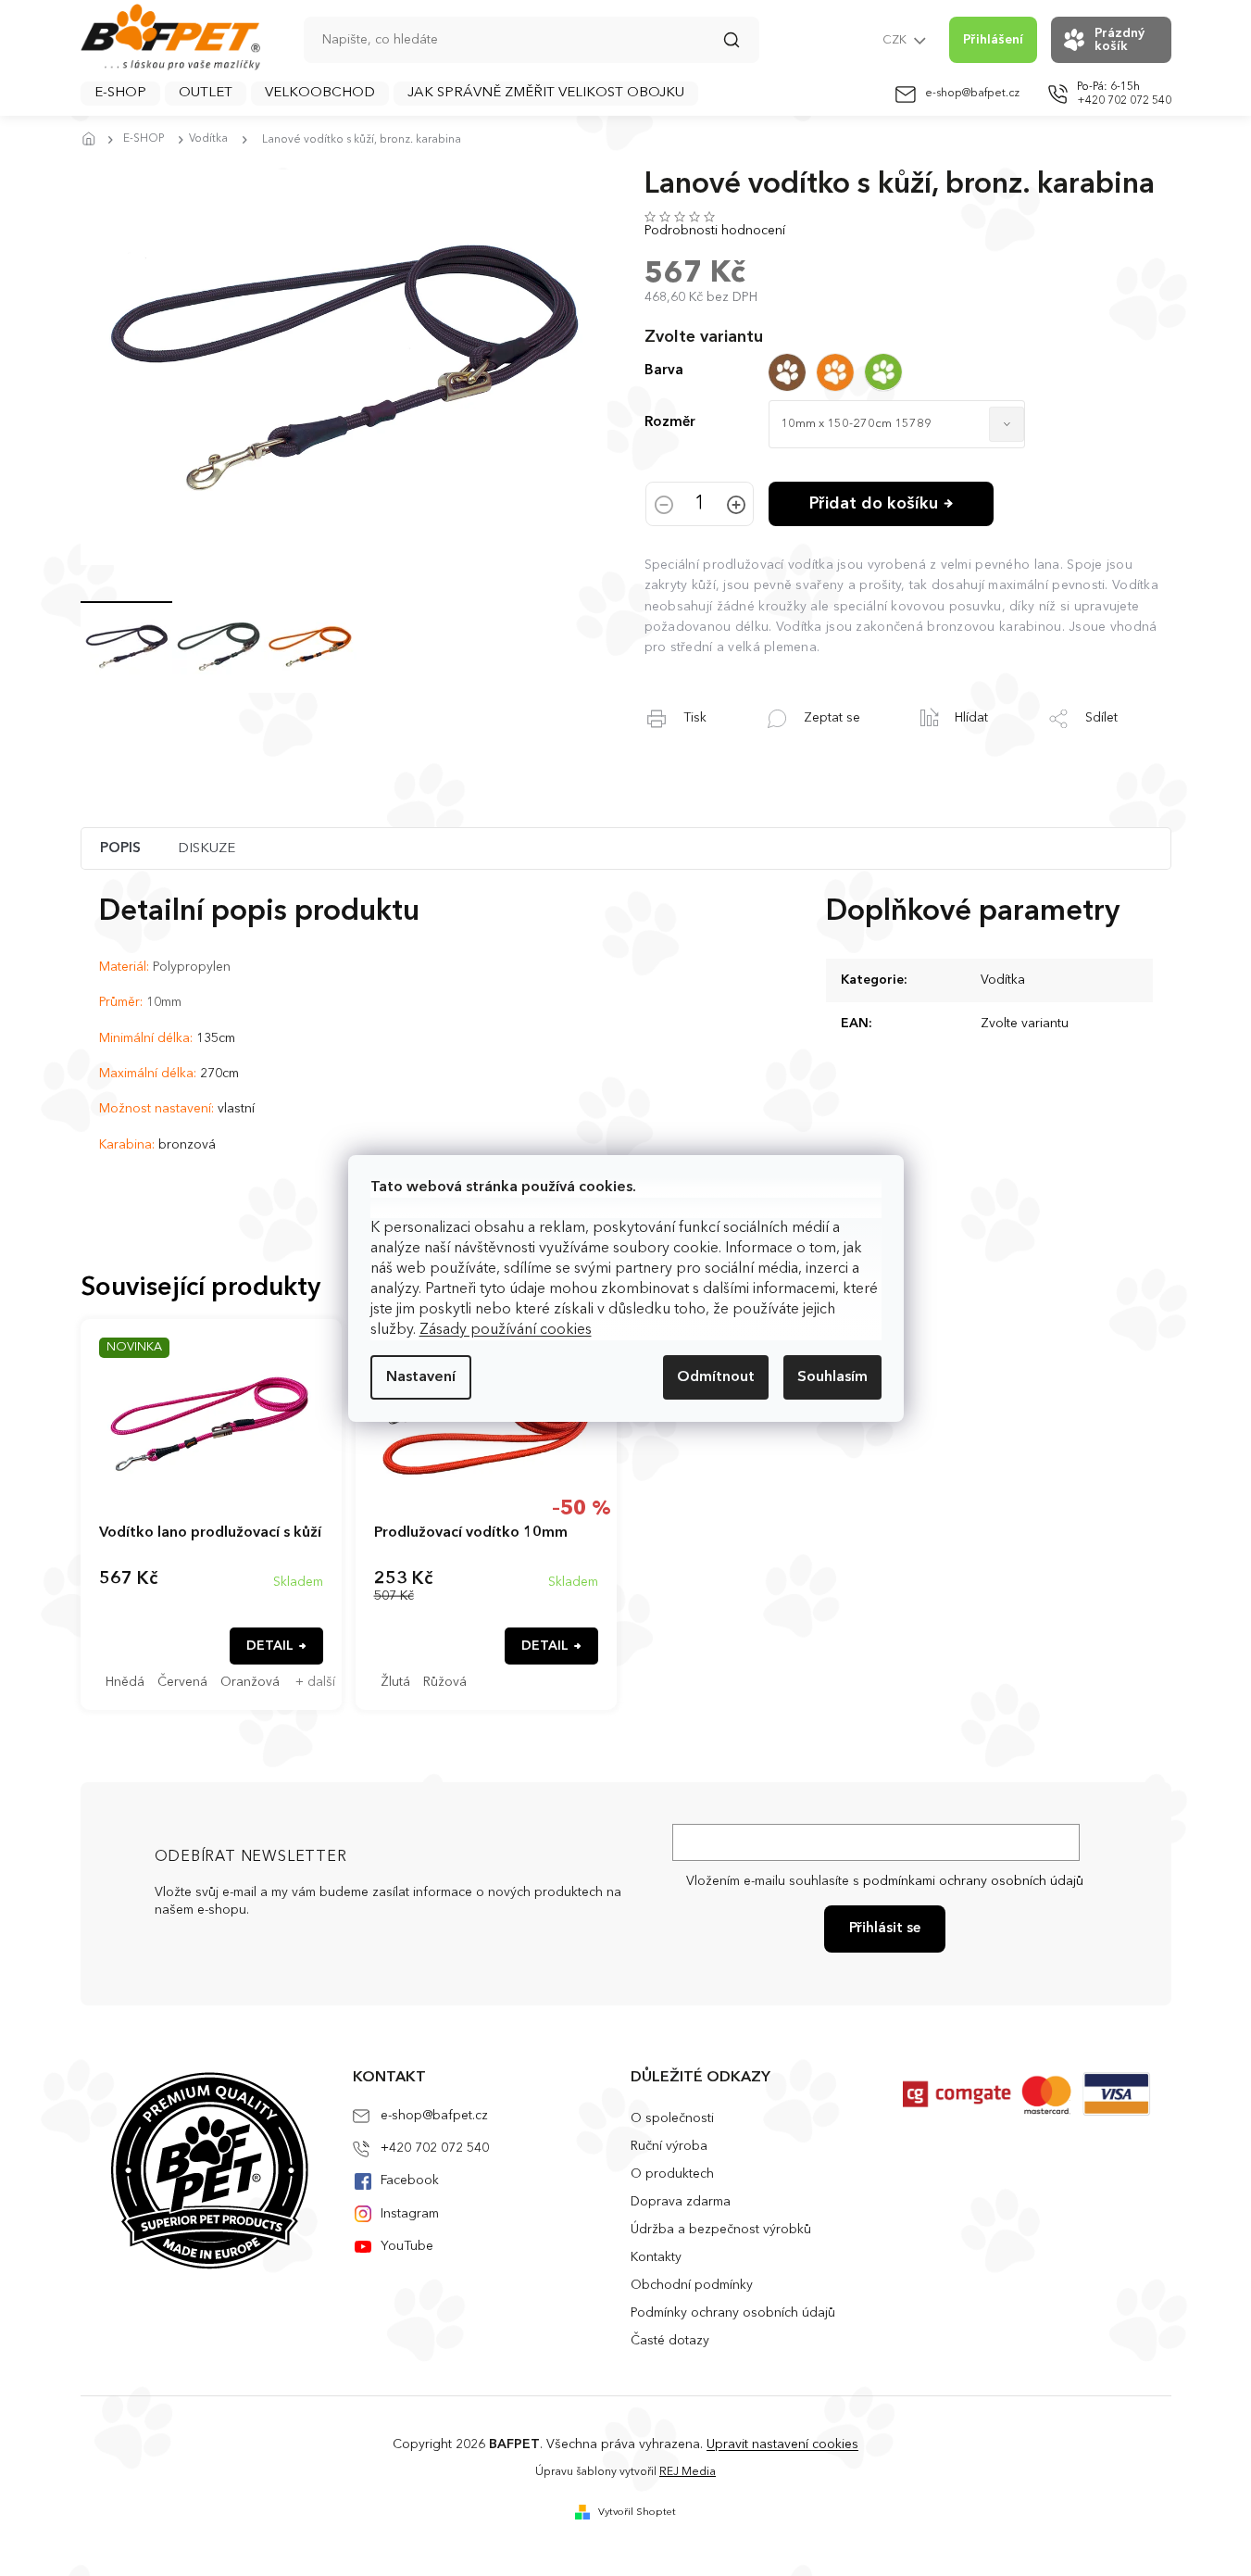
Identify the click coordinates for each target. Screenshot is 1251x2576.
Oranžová (250, 1682)
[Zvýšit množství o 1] (736, 507)
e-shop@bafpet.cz (434, 2116)
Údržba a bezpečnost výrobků (721, 2230)
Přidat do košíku (874, 504)
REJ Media (688, 2472)
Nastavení (421, 1377)
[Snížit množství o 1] (664, 507)
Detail (270, 1646)
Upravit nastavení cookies (782, 2444)
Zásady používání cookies (506, 1330)
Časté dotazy (670, 2341)
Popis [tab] (120, 849)
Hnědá (125, 1682)
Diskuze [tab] (206, 849)
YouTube (407, 2246)
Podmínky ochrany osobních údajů (733, 2313)
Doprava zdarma (681, 2202)
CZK (896, 40)
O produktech (672, 2174)
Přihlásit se (885, 1929)
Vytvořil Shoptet (637, 2513)
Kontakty (656, 2257)
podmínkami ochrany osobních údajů (973, 1881)
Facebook (410, 2180)
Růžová (445, 1682)
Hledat (741, 46)
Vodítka (1003, 980)
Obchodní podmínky (692, 2285)
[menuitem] (120, 94)
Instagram (410, 2214)
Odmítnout (716, 1377)
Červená (182, 1682)
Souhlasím (832, 1377)
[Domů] (94, 140)
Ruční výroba (669, 2146)
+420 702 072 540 (435, 2148)
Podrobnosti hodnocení (715, 231)
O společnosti (672, 2118)
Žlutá (395, 1682)
